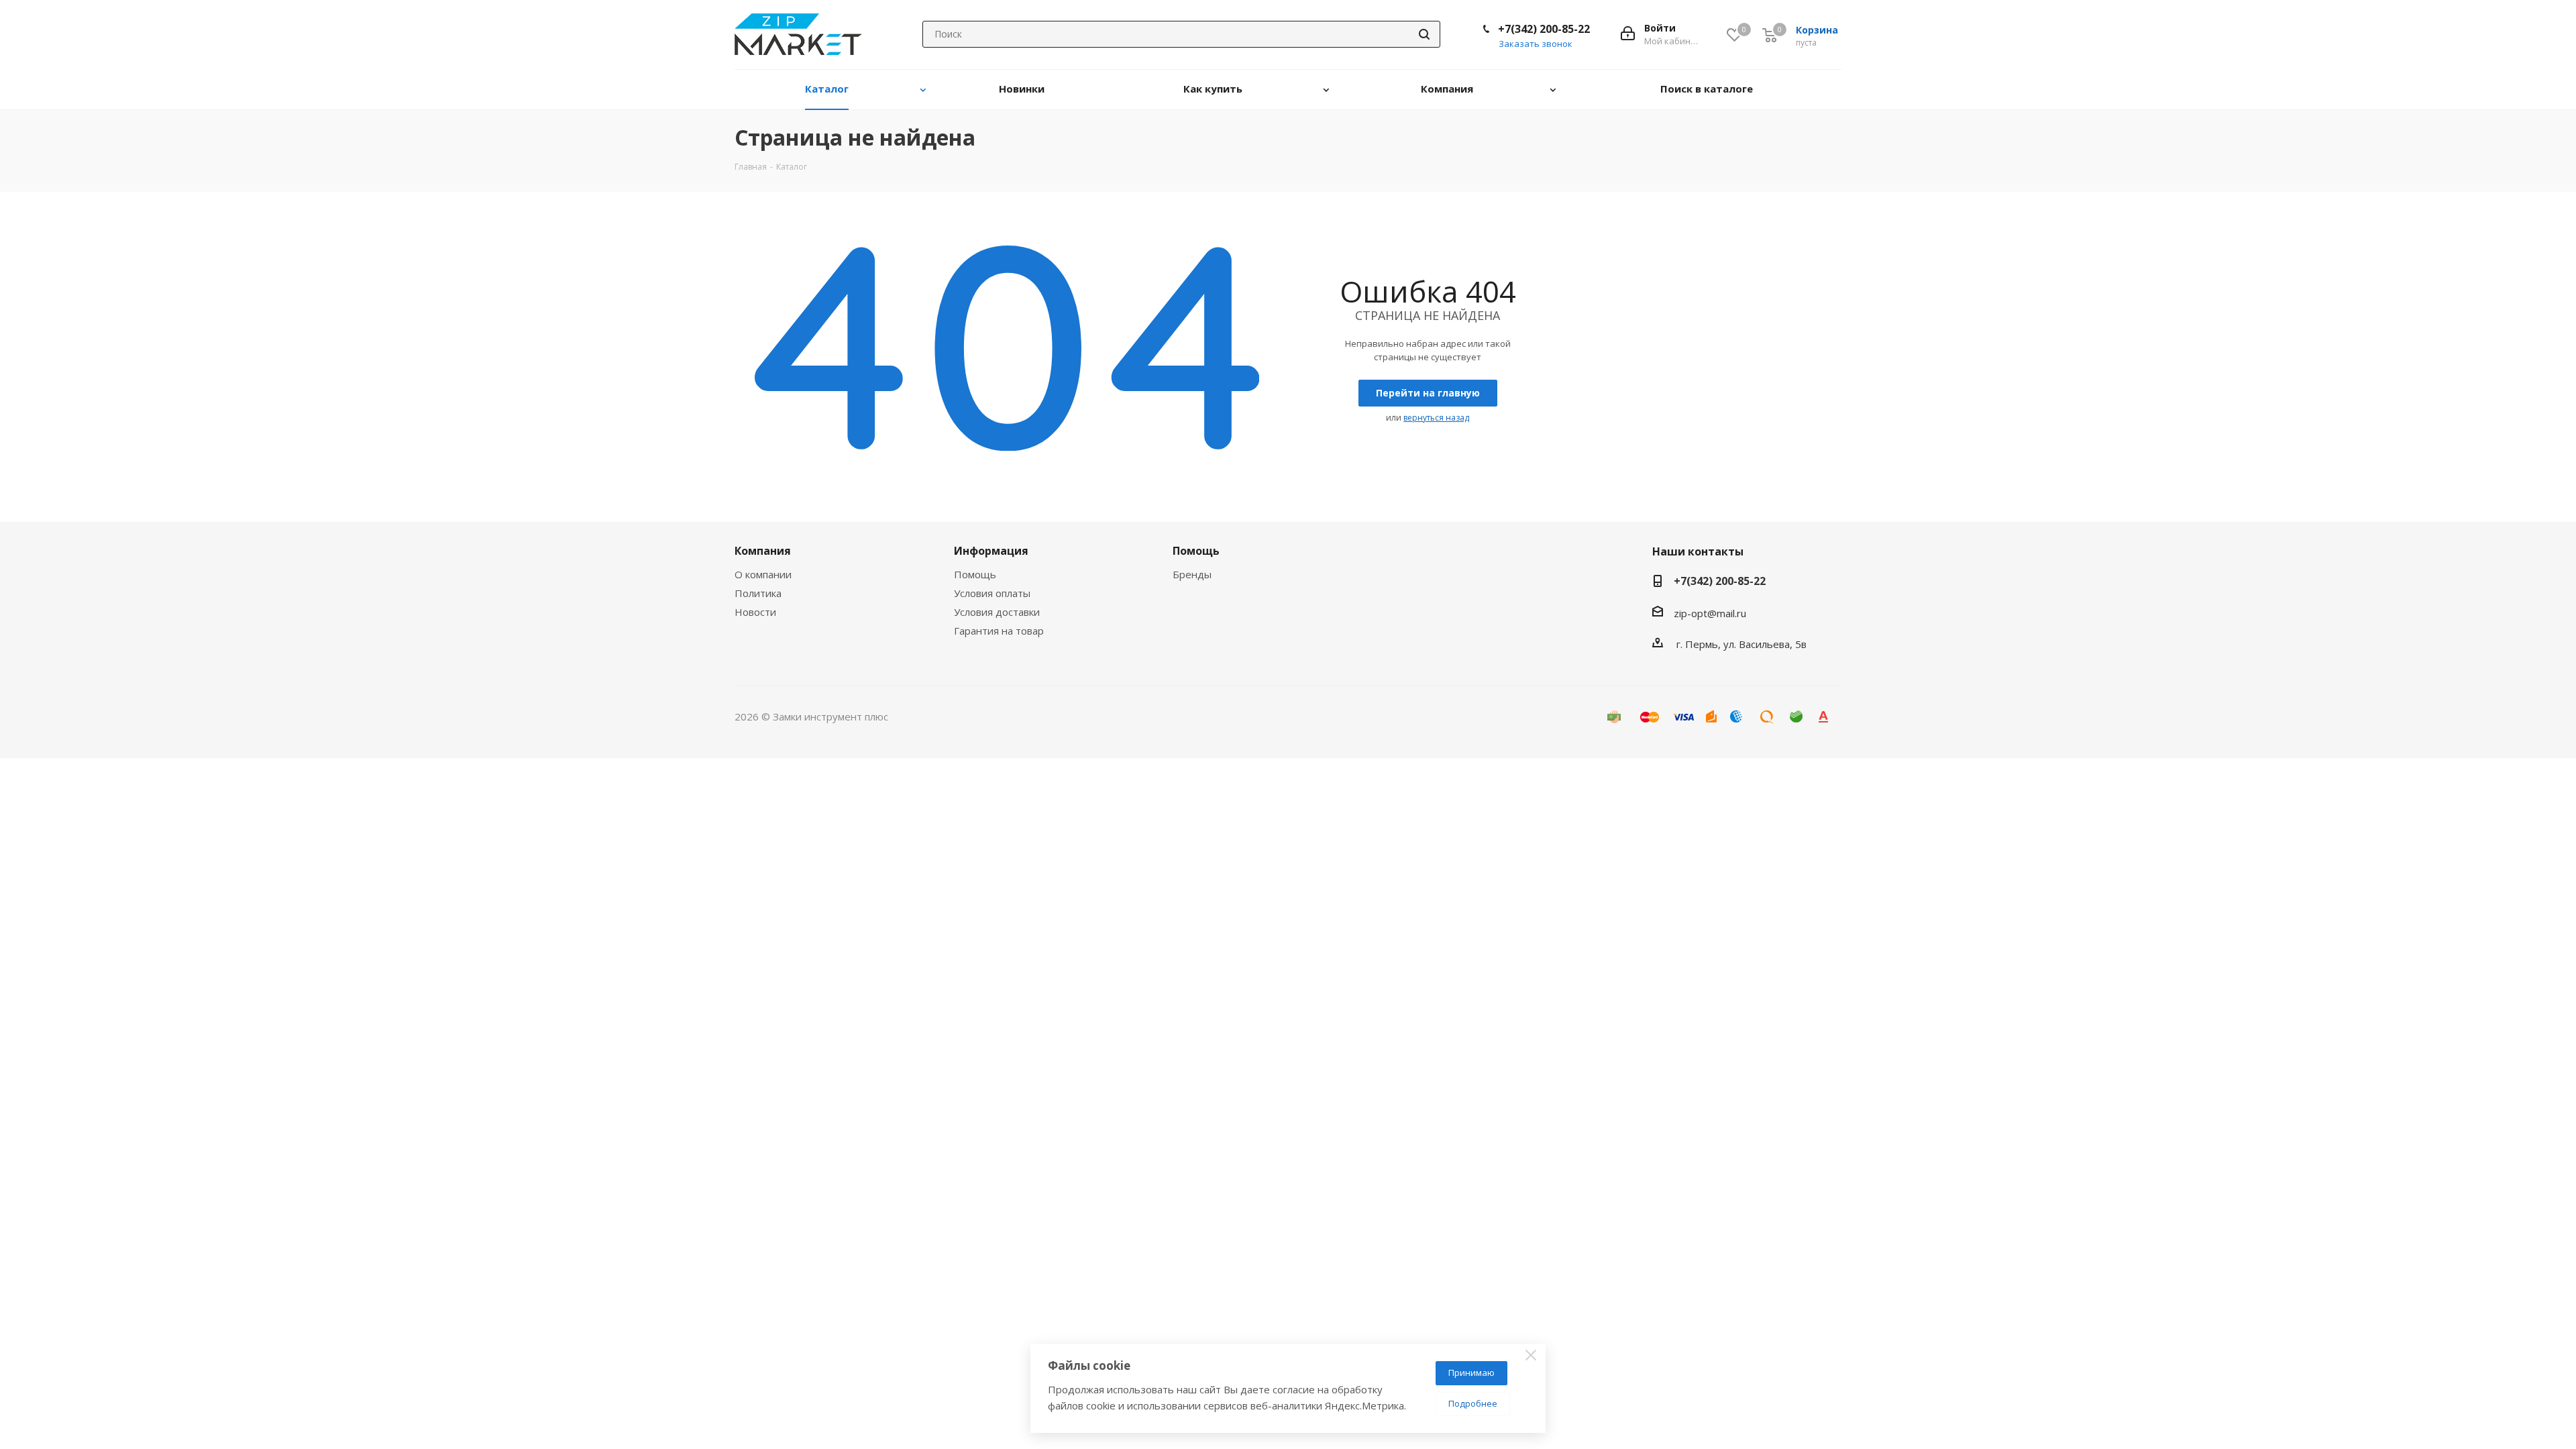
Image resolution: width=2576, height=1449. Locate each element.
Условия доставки (997, 612)
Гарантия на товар (999, 631)
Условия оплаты (992, 593)
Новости (755, 612)
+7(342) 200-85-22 (1544, 29)
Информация (991, 551)
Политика (758, 593)
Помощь (975, 574)
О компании (763, 574)
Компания (763, 551)
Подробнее (1473, 1403)
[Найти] (1424, 34)
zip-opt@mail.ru (1710, 613)
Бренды (1192, 574)
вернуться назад (1436, 418)
